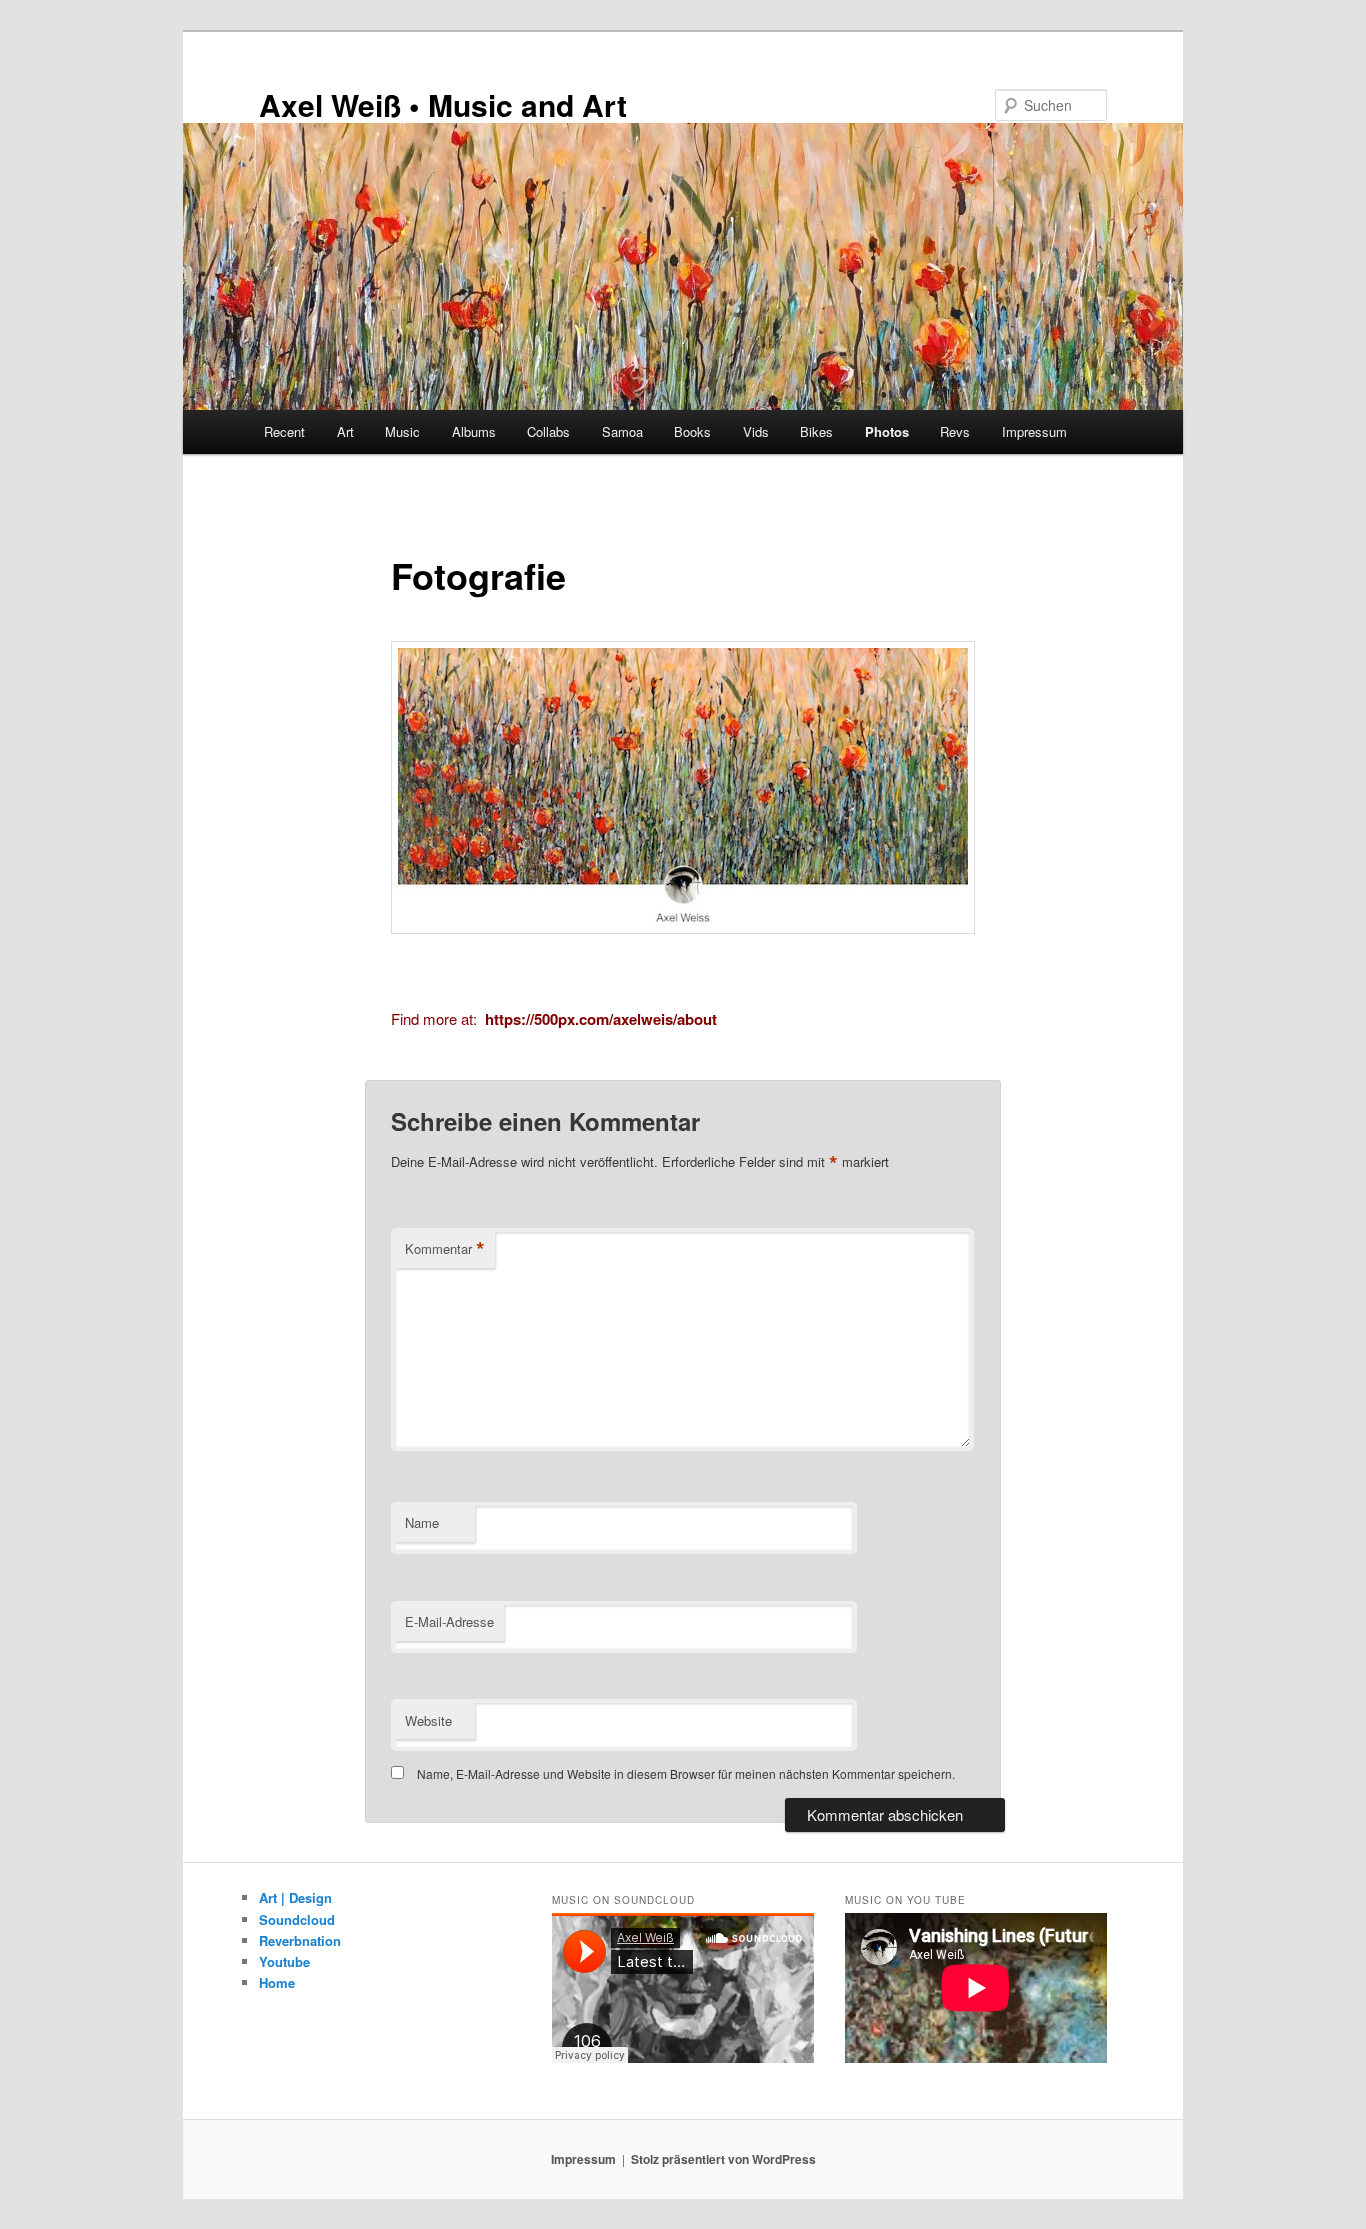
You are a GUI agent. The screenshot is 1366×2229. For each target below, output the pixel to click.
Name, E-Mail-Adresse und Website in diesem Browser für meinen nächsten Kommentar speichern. (686, 1773)
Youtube (284, 1961)
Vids (756, 431)
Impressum (1034, 431)
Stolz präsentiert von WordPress (723, 2159)
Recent (284, 431)
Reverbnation (300, 1940)
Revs (955, 431)
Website (428, 1720)
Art (345, 431)
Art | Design (295, 1897)
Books (692, 431)
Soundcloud (297, 1919)
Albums (474, 431)
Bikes (816, 431)
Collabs (548, 431)
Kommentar (445, 1249)
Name (422, 1522)
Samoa (622, 431)
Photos (887, 431)
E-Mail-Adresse (449, 1621)
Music (402, 431)
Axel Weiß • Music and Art (443, 104)
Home (277, 1982)
